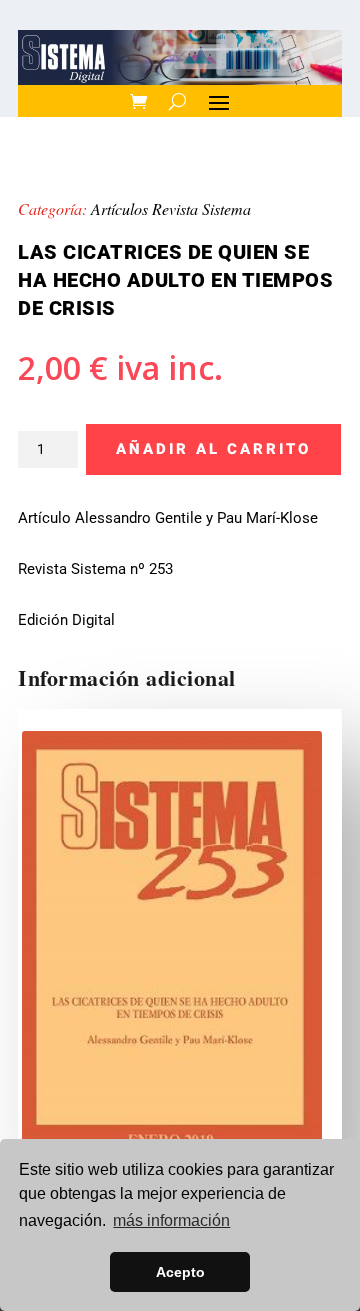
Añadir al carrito (213, 449)
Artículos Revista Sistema (171, 208)
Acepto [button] (180, 1272)
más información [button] (171, 1220)
